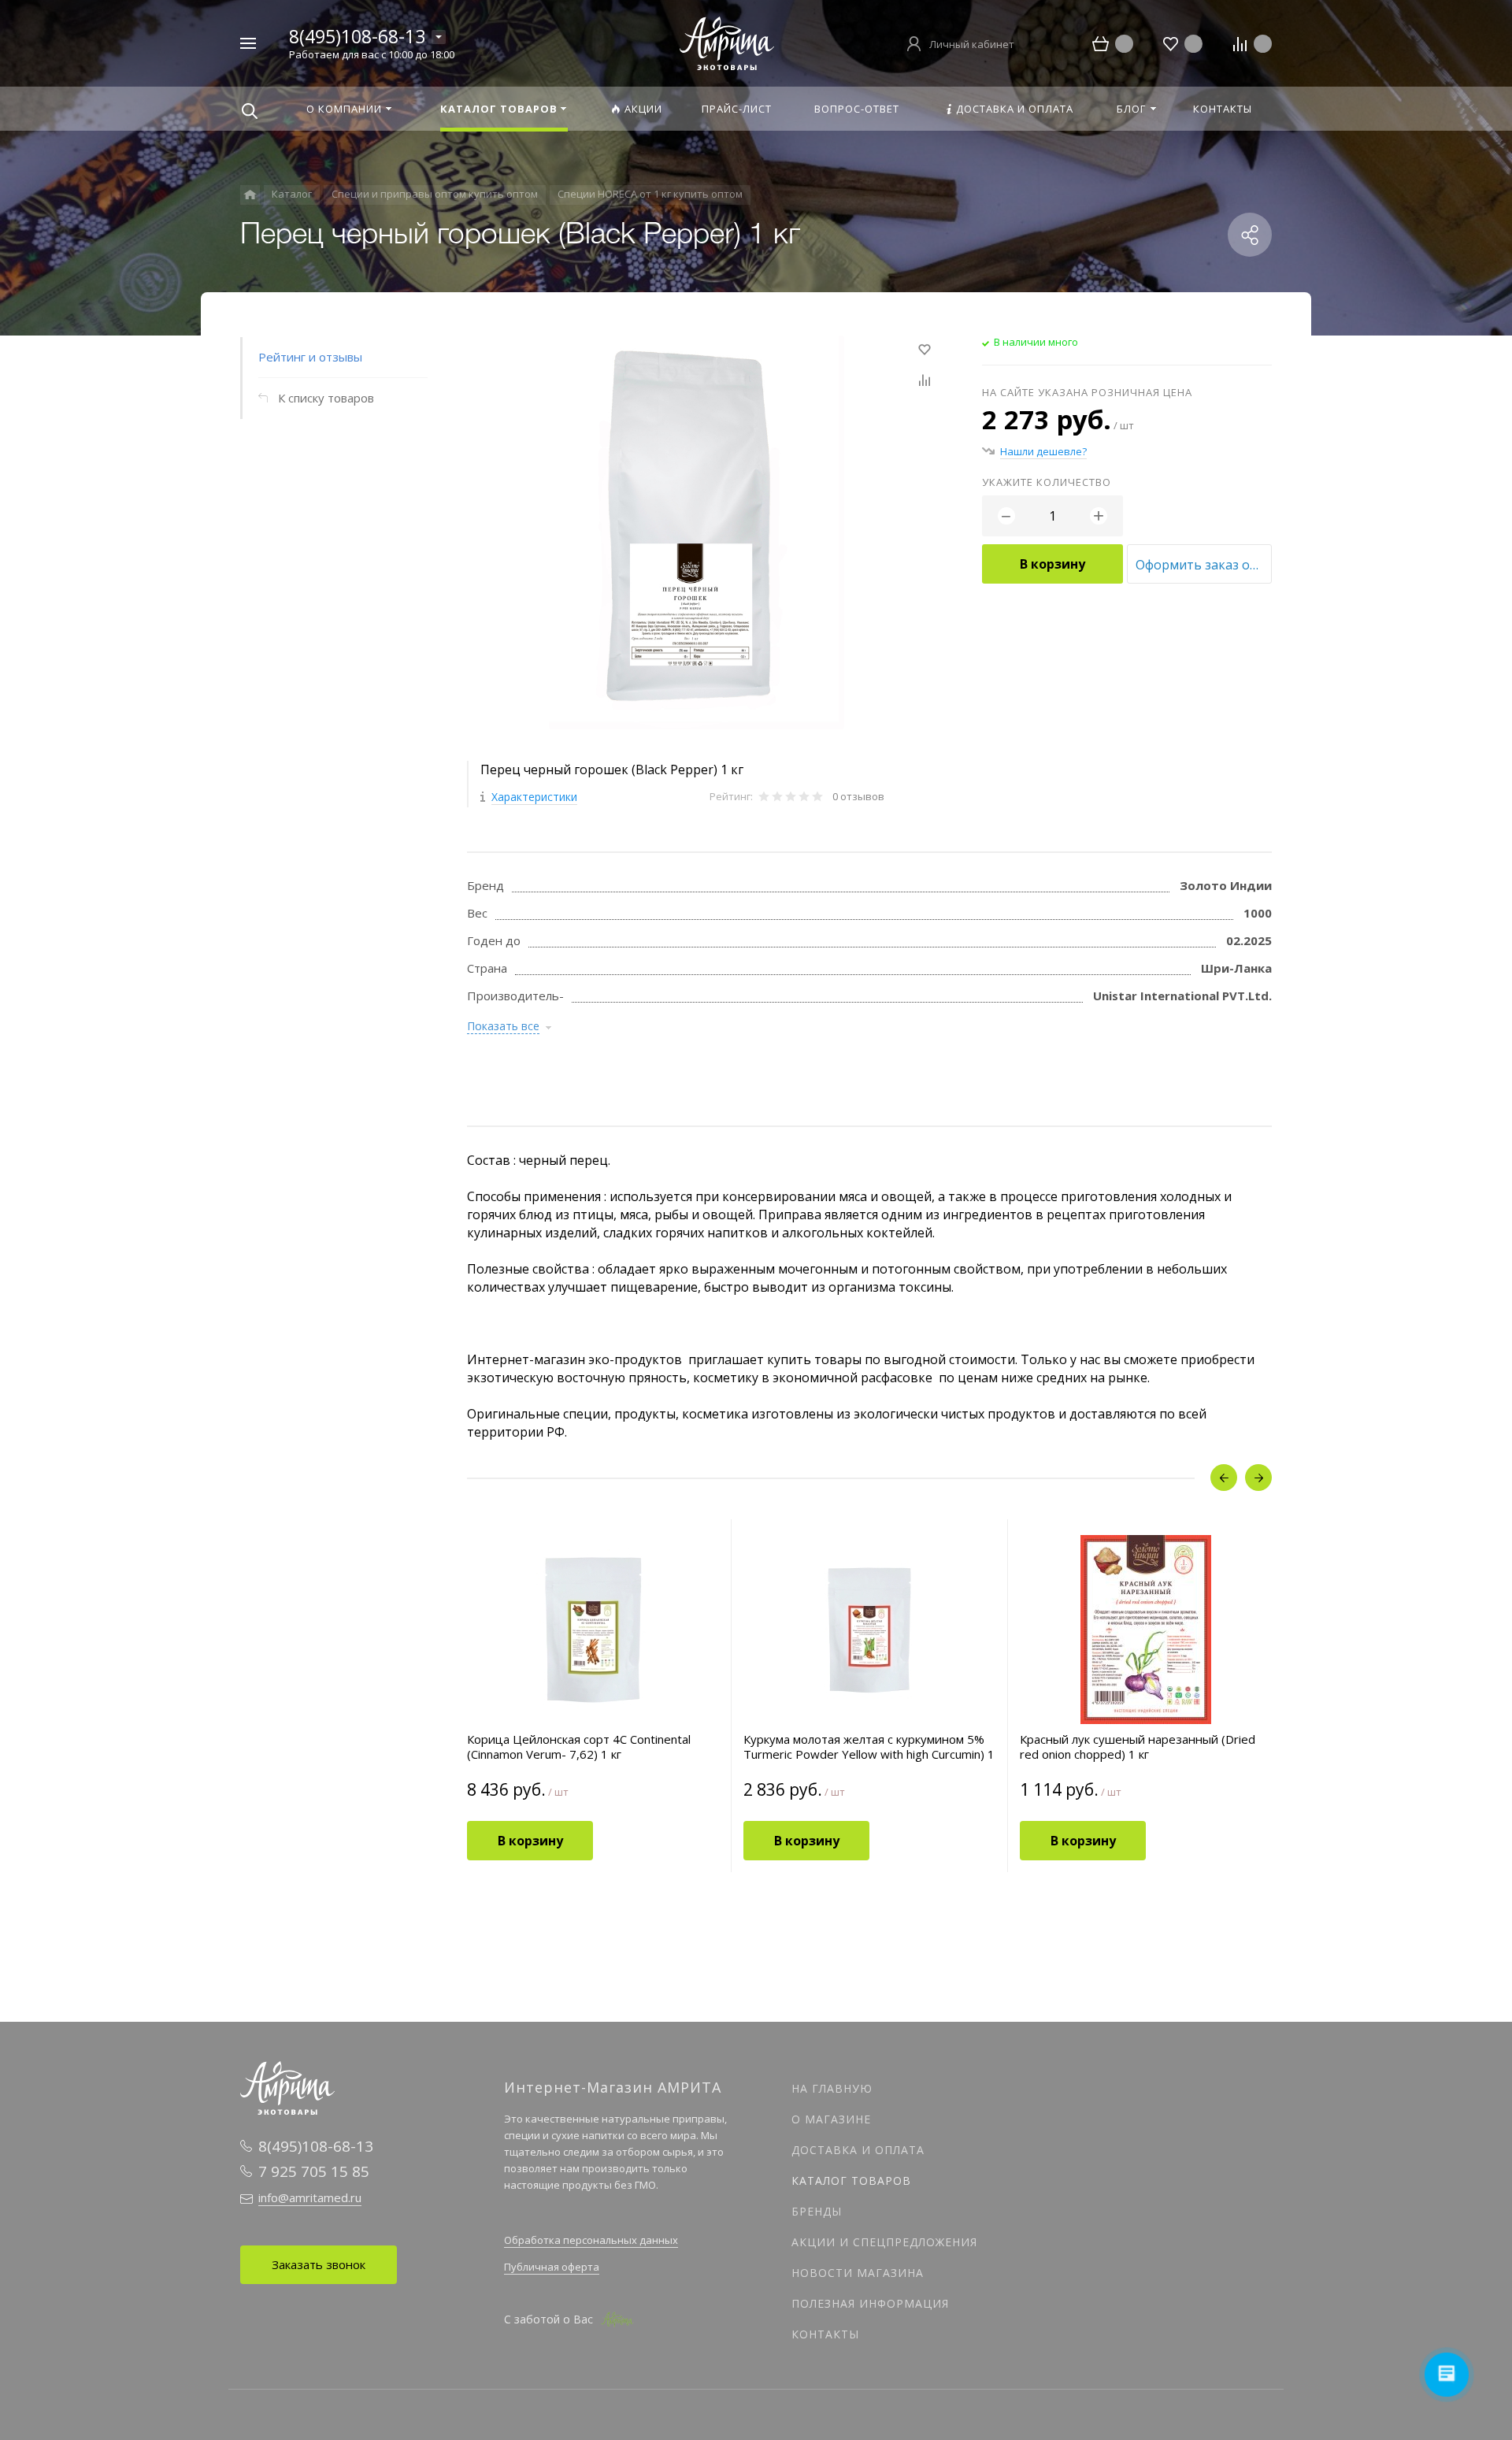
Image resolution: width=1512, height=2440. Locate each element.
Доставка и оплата (858, 2150)
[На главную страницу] (727, 42)
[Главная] (250, 195)
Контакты (825, 2334)
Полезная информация (870, 2303)
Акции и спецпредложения (884, 2242)
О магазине (831, 2119)
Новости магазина (858, 2273)
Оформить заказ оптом (1204, 565)
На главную (832, 2088)
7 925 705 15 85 (314, 2171)
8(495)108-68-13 (357, 36)
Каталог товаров (851, 2180)
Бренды (817, 2211)
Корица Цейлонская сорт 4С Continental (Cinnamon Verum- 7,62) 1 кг (579, 1747)
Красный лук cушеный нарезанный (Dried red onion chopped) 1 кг (1138, 1747)
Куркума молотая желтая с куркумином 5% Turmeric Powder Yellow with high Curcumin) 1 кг (869, 1747)
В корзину (1052, 564)
